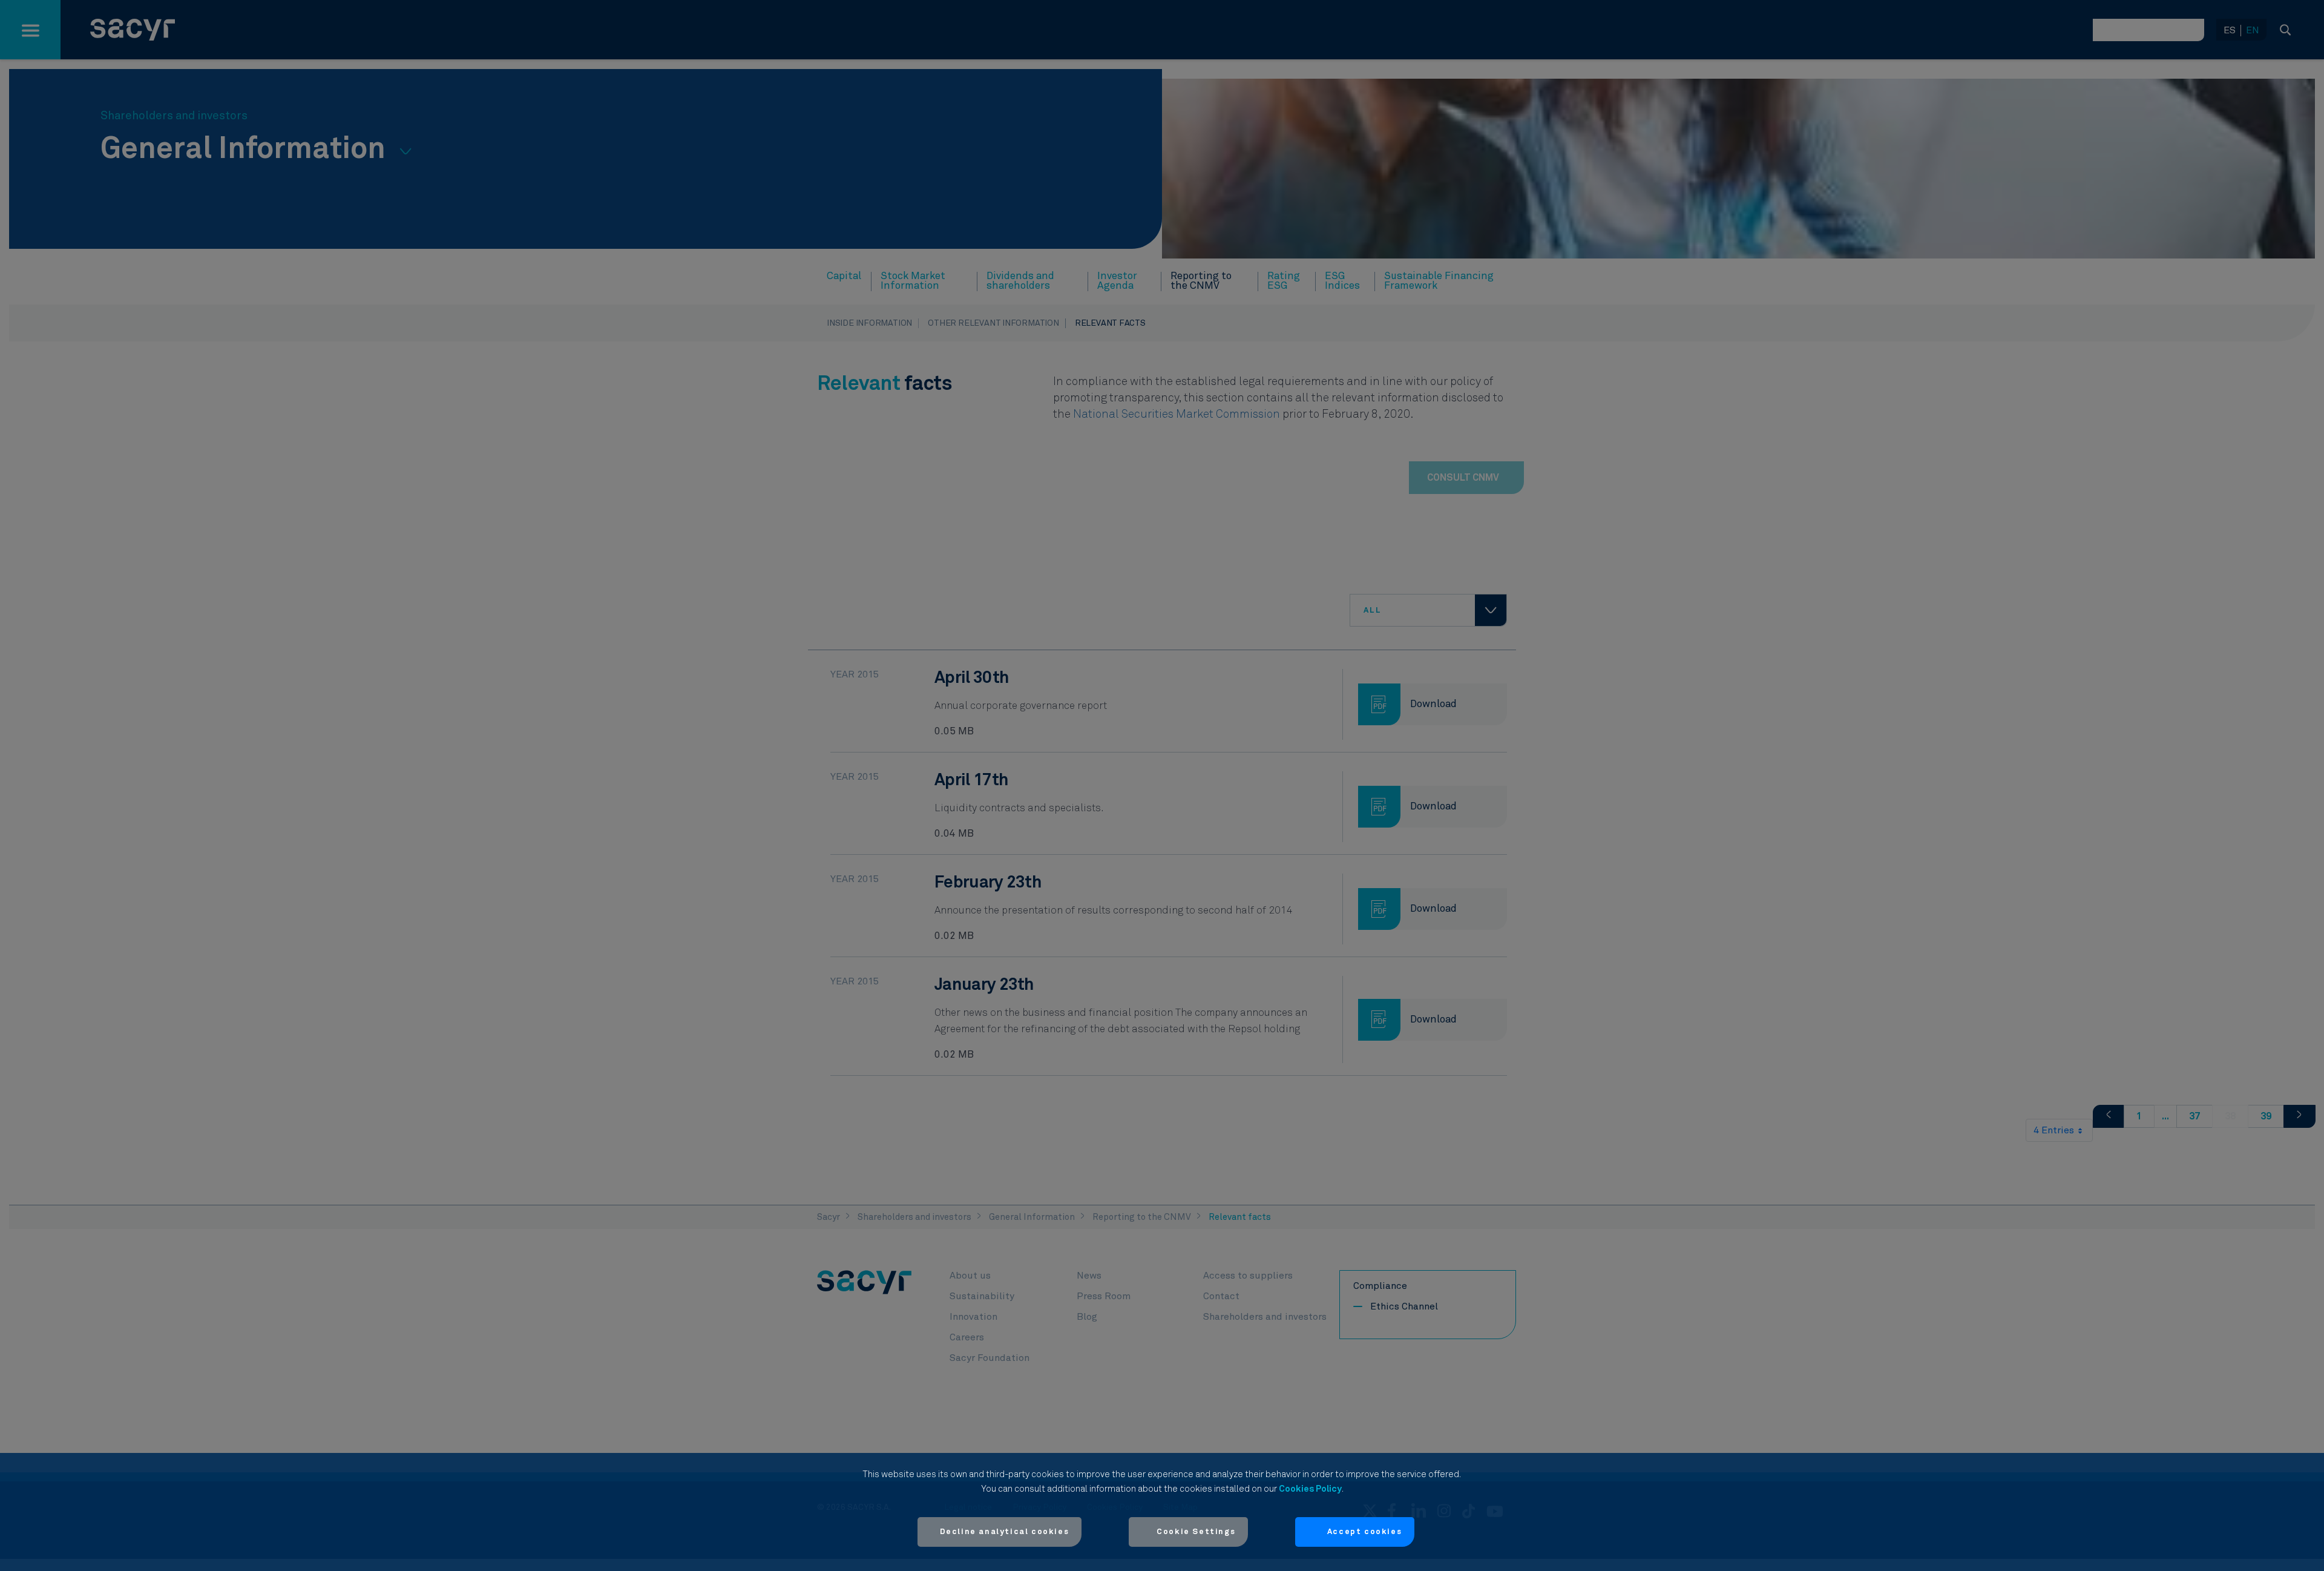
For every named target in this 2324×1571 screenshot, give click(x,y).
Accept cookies (1364, 1532)
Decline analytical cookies (1005, 1532)
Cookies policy (1310, 1489)
